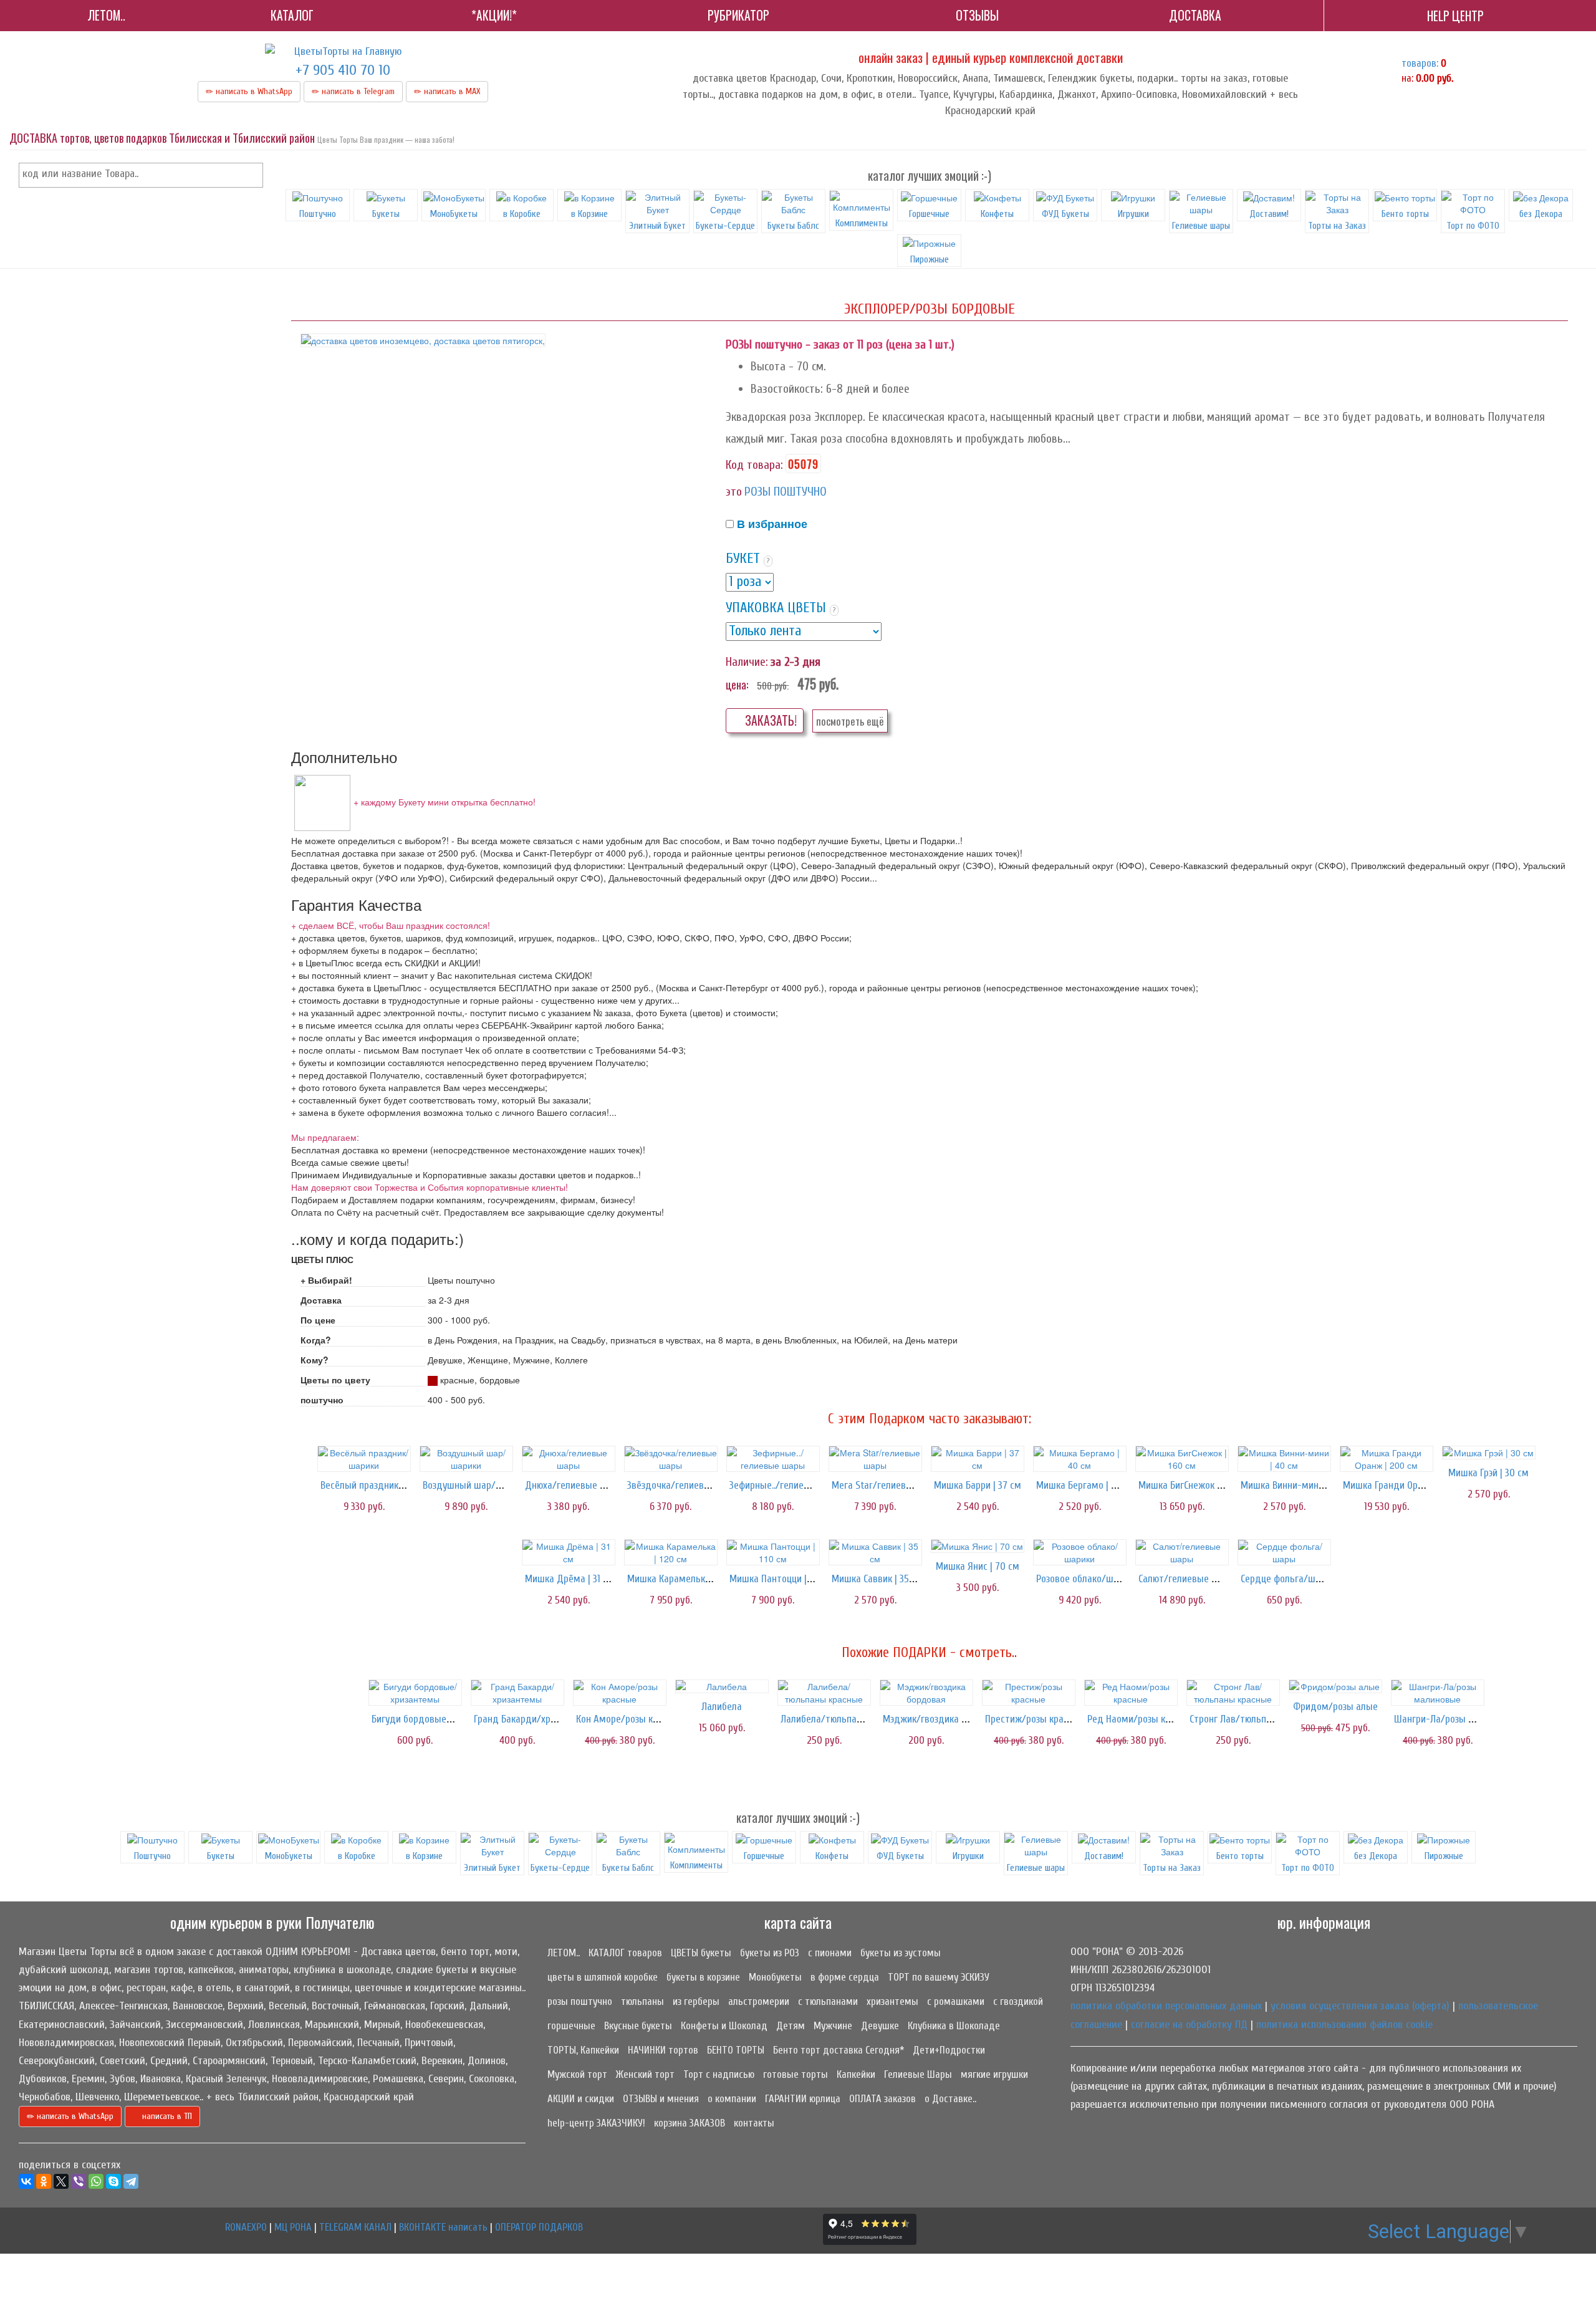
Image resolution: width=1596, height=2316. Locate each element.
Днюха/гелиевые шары (574, 1485)
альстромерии (759, 2001)
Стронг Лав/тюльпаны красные (1255, 1719)
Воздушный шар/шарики (475, 1485)
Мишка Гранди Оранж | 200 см (1407, 1485)
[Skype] (113, 2181)
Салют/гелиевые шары (1187, 1579)
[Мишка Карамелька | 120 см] (671, 1552)
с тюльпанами (828, 2001)
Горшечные (929, 214)
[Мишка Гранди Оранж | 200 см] (1387, 1459)
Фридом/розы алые (1335, 1707)
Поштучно (318, 214)
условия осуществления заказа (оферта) (1360, 2006)
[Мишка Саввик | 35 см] (875, 1552)
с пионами (830, 1953)
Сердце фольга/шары (1286, 1579)
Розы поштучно (786, 492)
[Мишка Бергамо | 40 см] (1080, 1459)
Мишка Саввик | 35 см (877, 1579)
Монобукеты (775, 1977)
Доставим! (1269, 214)
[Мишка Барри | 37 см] (978, 1459)
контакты (754, 2123)
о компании (732, 2099)
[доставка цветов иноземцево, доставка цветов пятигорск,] (423, 340)
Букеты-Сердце (725, 226)
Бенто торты (1405, 214)
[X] (61, 2181)
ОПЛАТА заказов (882, 2099)
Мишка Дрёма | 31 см (570, 1579)
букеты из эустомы (901, 1953)
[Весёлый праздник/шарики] (364, 1459)
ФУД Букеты (1065, 214)
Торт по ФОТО (1473, 226)
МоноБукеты (454, 214)
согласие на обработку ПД (1189, 2025)
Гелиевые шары (1201, 226)
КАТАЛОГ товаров (625, 1953)
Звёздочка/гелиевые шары (685, 1485)
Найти (251, 175)
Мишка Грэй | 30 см (1488, 1473)
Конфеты (997, 214)
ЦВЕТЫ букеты (701, 1953)
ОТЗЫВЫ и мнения (661, 2099)
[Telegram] (131, 2181)
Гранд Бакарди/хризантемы (533, 1719)
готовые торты (796, 2074)
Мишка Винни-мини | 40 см (1298, 1485)
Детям (791, 2026)
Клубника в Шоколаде (954, 2026)
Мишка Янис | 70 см (978, 1566)
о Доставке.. (950, 2099)
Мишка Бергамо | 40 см (1086, 1485)
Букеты (386, 214)
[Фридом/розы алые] (1335, 1686)
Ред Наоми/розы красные (1142, 1719)
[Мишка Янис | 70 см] (978, 1546)
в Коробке (522, 214)
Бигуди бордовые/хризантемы (437, 1719)
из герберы (696, 2001)
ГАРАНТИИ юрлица (803, 2099)
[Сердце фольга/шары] (1284, 1552)
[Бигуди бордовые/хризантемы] (415, 1693)
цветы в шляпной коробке (603, 1977)
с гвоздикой (1018, 2001)
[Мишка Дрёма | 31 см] (569, 1552)
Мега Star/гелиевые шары (888, 1485)
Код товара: (754, 465)
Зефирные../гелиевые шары (788, 1485)
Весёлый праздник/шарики (377, 1485)
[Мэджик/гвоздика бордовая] (926, 1693)
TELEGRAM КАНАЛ (355, 2227)
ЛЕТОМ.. (564, 1953)
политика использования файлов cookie (1344, 2025)
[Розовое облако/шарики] (1080, 1552)
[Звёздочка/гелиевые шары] (671, 1459)
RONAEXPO (246, 2227)
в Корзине (589, 214)
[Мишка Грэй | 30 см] (1489, 1453)
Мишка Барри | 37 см (978, 1485)
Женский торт (645, 2074)
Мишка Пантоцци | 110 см (782, 1579)
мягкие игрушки (994, 2074)
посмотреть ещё (850, 721)
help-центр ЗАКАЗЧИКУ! (596, 2123)
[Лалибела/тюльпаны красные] (824, 1693)
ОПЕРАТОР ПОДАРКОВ (539, 2227)
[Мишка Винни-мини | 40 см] (1284, 1459)
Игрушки (1133, 214)
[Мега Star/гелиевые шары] (875, 1459)
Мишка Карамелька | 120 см (686, 1579)
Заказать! (770, 720)
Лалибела (722, 1707)
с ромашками (956, 2001)
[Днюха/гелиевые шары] (569, 1459)
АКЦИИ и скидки (581, 2099)
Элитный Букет (657, 226)
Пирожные (930, 259)
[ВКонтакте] (26, 2181)
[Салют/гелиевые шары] (1182, 1552)
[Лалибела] (722, 1686)
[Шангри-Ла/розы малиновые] (1438, 1693)
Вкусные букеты (638, 2026)
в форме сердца (845, 1977)
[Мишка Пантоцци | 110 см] (773, 1552)
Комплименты (862, 223)
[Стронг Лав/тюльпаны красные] (1233, 1693)
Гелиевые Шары (918, 2074)
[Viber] (79, 2181)
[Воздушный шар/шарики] (466, 1459)
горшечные (571, 2026)
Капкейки (856, 2074)
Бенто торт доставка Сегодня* (839, 2050)
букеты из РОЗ (770, 1953)
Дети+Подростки (949, 2050)
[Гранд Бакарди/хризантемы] (517, 1693)
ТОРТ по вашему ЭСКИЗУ (939, 1977)
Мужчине (833, 2026)
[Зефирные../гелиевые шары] (773, 1459)
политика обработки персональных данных (1166, 2006)
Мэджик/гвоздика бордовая (943, 1719)
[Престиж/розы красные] (1029, 1693)
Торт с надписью (719, 2074)
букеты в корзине (703, 1977)
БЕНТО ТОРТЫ (736, 2050)
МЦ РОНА (293, 2227)
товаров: (1420, 63)
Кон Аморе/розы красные (630, 1719)
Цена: (737, 685)
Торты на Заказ (1337, 226)
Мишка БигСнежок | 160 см (1194, 1485)
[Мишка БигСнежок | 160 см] (1182, 1459)
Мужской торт (577, 2074)
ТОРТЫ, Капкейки (583, 2050)
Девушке (880, 2026)
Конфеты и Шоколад (724, 2026)
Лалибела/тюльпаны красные (844, 1719)
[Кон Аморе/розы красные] (620, 1693)
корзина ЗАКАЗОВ (690, 2123)
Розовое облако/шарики (1087, 1579)
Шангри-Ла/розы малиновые (1455, 1719)
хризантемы (892, 2001)
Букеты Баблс (793, 226)
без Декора (1541, 214)
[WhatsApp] (96, 2181)
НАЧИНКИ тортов (663, 2050)
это (734, 492)
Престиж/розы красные (1035, 1719)
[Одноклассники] (44, 2181)
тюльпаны (642, 2001)
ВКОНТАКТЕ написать (443, 2227)
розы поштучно (580, 2001)
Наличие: (747, 662)
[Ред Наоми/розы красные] (1131, 1693)
